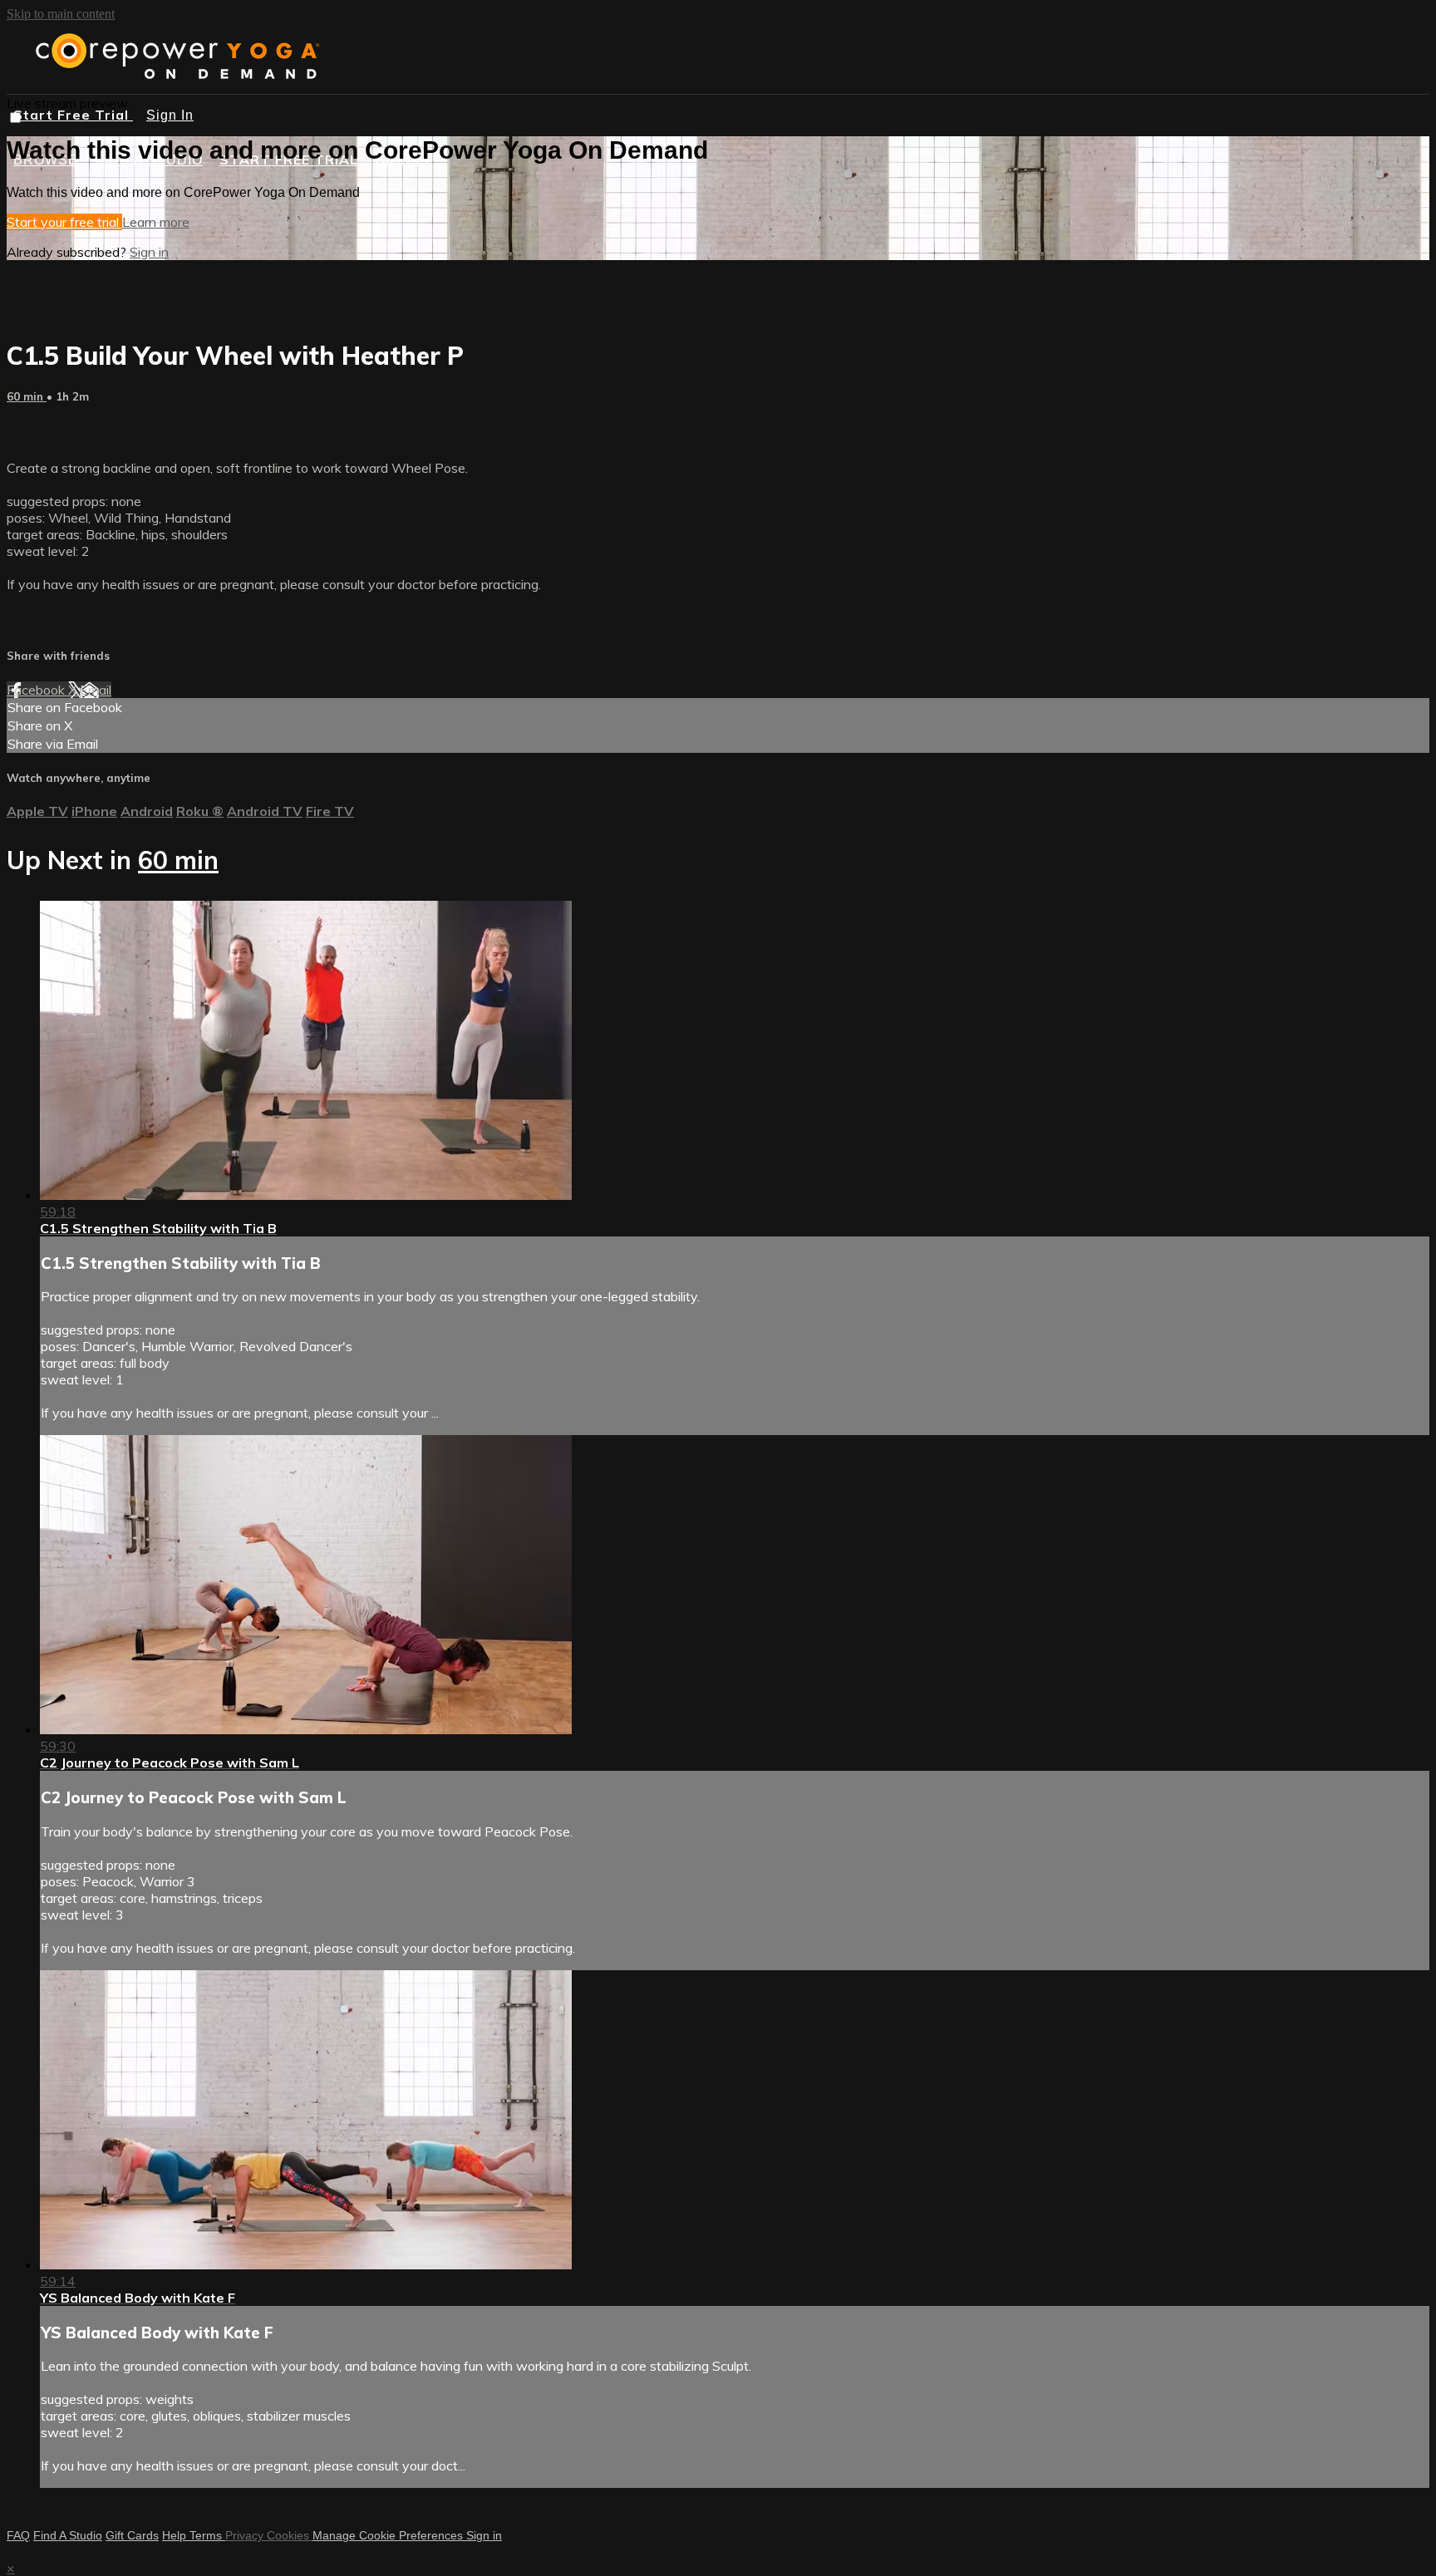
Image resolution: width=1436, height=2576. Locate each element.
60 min (27, 396)
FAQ (18, 2535)
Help (176, 2535)
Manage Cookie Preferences (389, 2535)
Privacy (246, 2535)
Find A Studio (68, 2535)
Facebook (37, 690)
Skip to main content (61, 14)
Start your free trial (64, 222)
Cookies (290, 2535)
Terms (207, 2535)
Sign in (149, 252)
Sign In (170, 115)
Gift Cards (132, 2535)
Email (96, 690)
